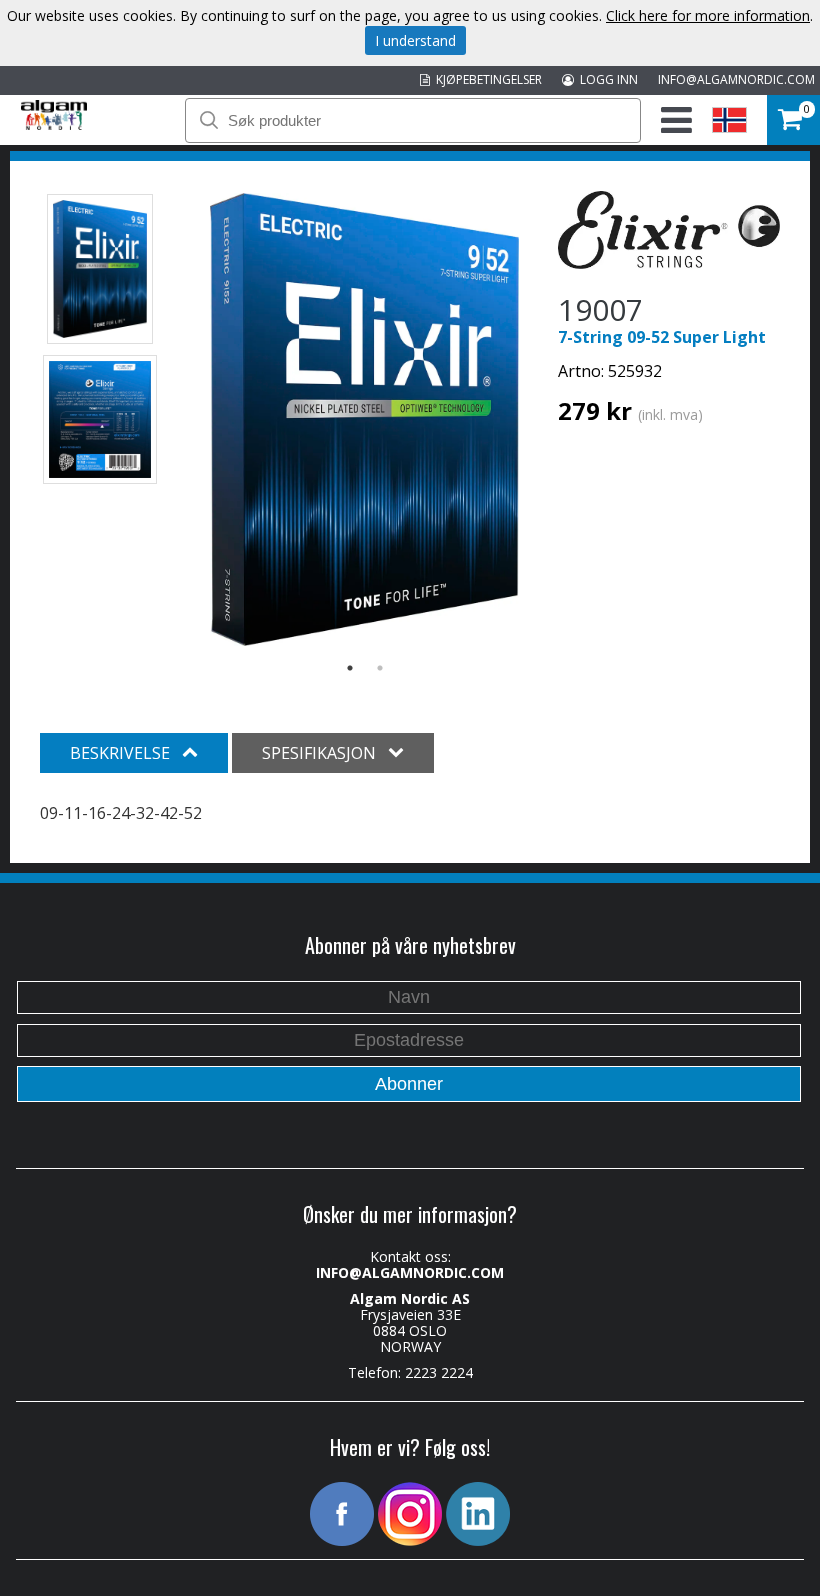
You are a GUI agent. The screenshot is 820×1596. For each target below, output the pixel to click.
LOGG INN (606, 79)
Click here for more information (708, 15)
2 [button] (380, 668)
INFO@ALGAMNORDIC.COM (736, 79)
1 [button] (350, 668)
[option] (364, 419)
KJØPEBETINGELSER (486, 79)
